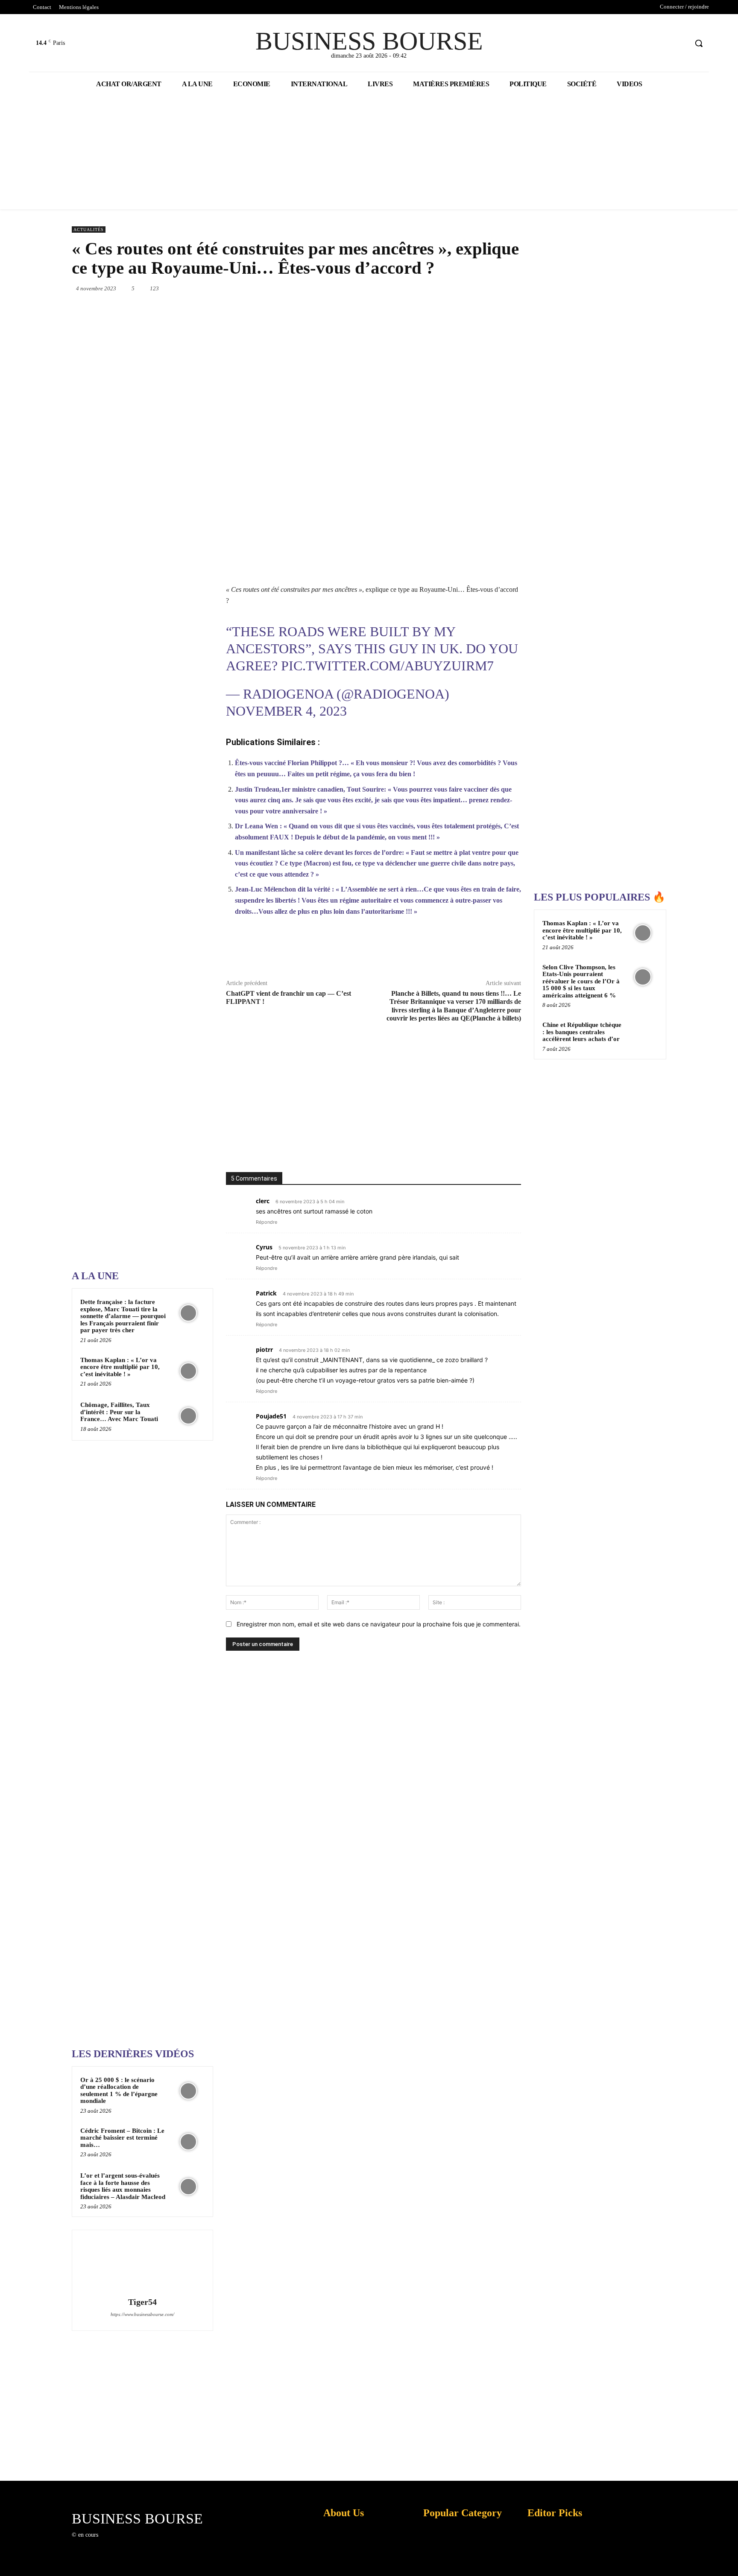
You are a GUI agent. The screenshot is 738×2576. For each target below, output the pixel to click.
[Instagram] (119, 2543)
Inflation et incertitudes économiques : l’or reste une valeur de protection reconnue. (342, 2563)
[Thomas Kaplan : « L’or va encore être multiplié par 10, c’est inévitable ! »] (188, 1371)
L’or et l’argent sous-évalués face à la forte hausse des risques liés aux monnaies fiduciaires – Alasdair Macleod (123, 2186)
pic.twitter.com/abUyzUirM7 (387, 666)
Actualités (89, 230)
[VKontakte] (149, 2543)
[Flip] (521, 288)
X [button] (729, 2559)
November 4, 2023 (286, 711)
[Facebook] (649, 43)
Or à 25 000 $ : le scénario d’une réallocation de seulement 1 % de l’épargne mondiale (119, 2091)
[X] (665, 43)
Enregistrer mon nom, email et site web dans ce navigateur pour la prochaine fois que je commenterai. (379, 1624)
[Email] (482, 288)
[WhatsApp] (423, 288)
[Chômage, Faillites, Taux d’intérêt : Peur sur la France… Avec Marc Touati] (188, 1416)
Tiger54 (142, 2302)
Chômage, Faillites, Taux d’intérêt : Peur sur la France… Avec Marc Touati (119, 1412)
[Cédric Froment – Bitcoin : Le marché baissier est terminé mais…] (188, 2142)
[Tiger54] (142, 2265)
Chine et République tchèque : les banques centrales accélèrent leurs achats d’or (582, 1032)
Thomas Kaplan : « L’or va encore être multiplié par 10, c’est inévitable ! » (120, 1367)
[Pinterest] (403, 288)
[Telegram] (501, 288)
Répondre (266, 1222)
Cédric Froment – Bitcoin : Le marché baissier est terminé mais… (122, 2138)
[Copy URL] (470, 952)
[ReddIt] (462, 288)
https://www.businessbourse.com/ (142, 2314)
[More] (510, 952)
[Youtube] (681, 43)
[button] (699, 43)
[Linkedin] (442, 288)
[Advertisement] (136, 991)
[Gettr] (490, 952)
